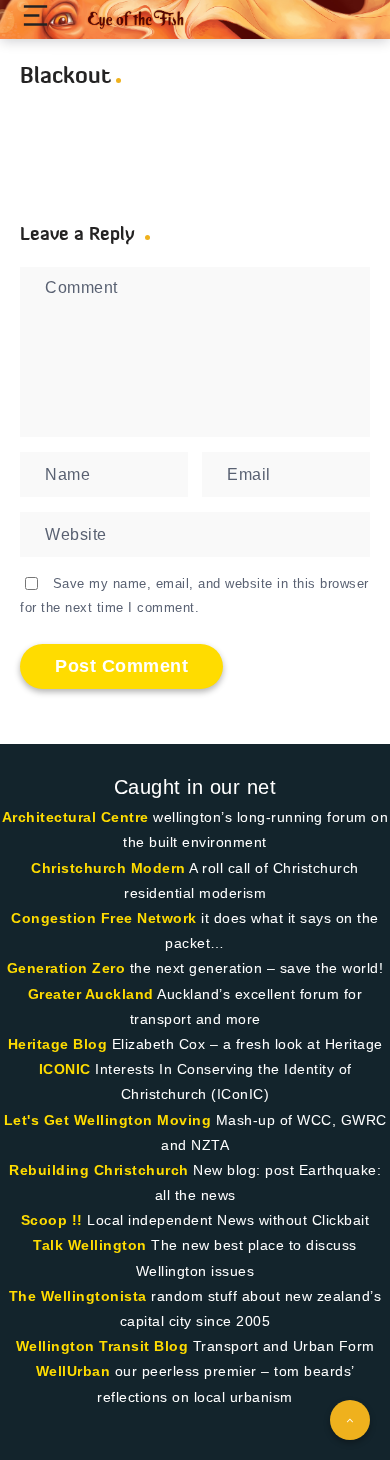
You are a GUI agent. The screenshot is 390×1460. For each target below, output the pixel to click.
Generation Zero (66, 968)
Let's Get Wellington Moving (108, 1120)
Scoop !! (52, 1220)
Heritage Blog (58, 1044)
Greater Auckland (91, 994)
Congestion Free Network (104, 918)
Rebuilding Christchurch (99, 1170)
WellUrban (73, 1371)
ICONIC (65, 1069)
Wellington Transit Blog (102, 1346)
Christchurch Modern (108, 868)
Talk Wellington (90, 1245)
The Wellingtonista (78, 1296)
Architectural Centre (75, 817)
